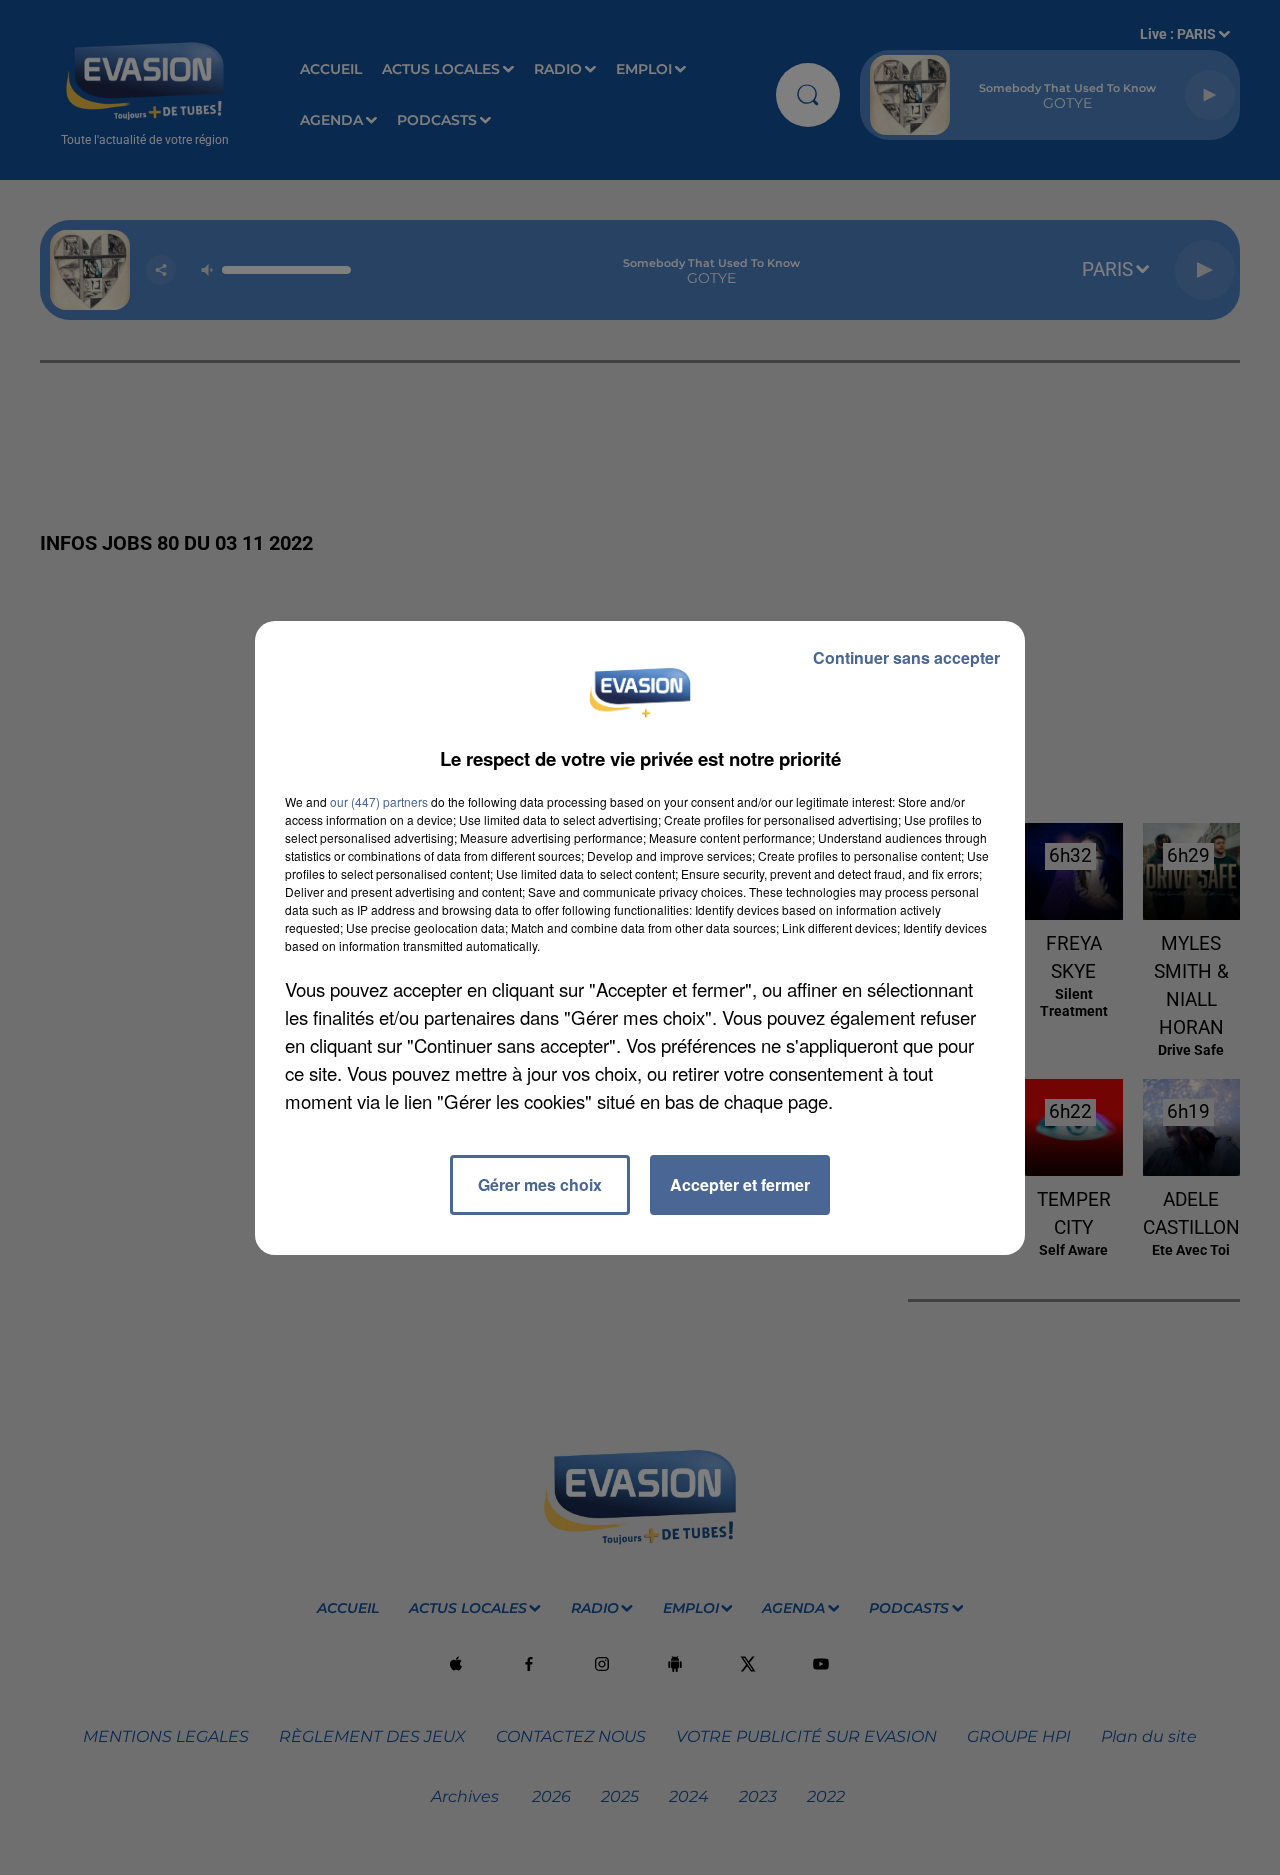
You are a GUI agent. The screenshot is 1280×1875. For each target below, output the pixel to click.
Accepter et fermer (740, 1184)
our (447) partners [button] (379, 801)
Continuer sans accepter (906, 657)
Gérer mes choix (540, 1184)
